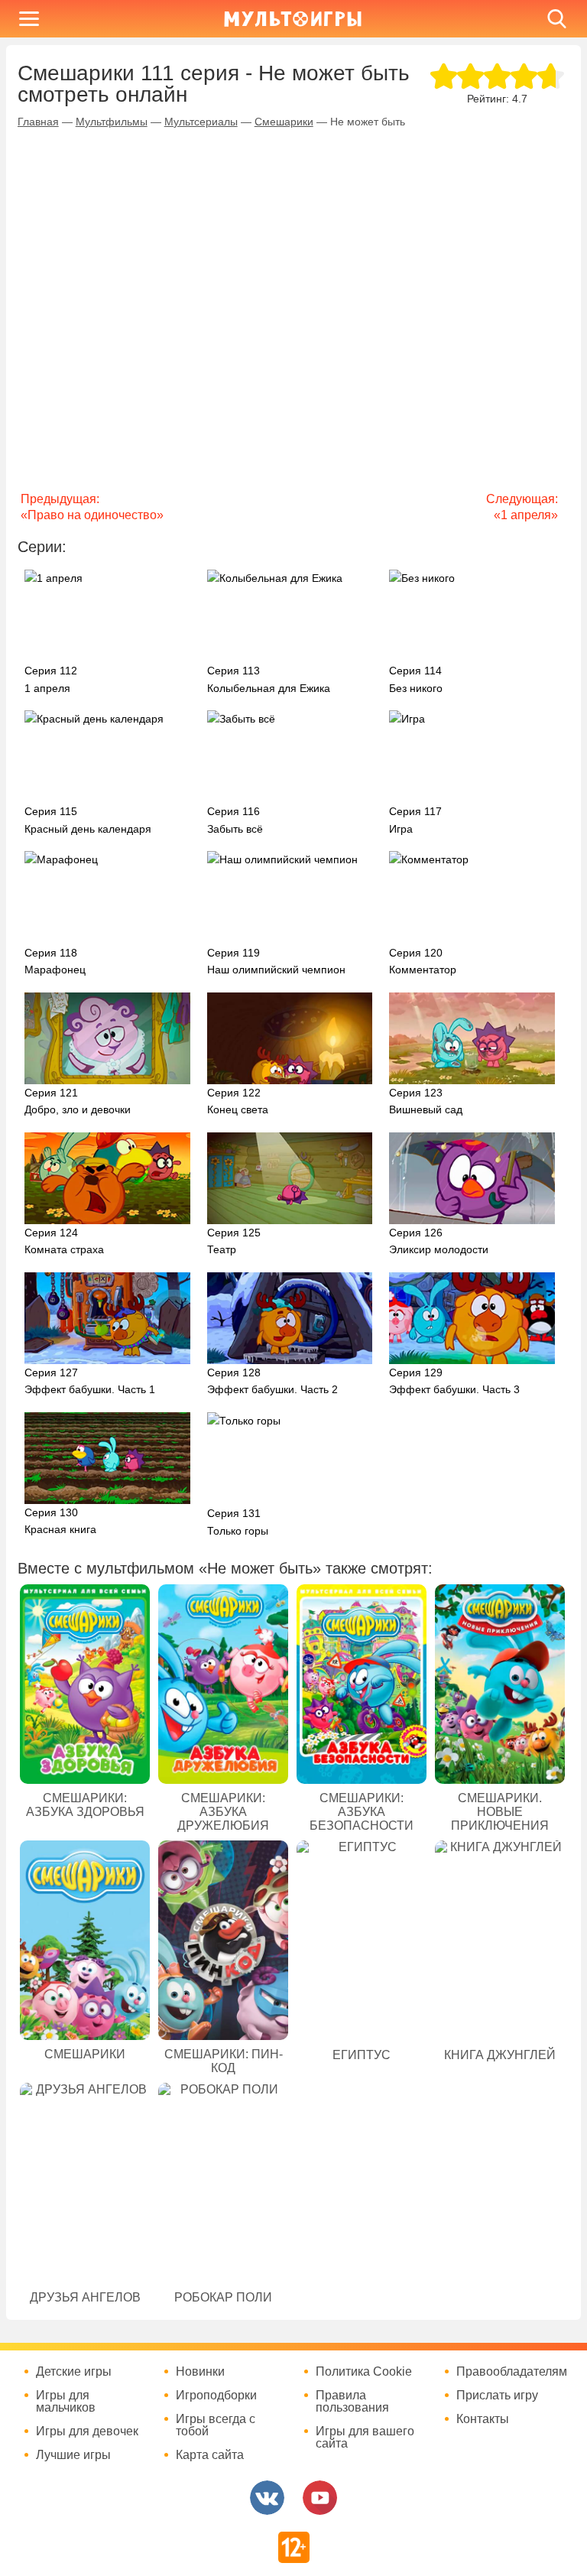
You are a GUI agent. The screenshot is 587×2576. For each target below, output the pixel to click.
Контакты (483, 2419)
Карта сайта (210, 2455)
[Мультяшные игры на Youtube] (320, 2498)
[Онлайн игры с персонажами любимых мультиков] (293, 19)
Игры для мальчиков (66, 2402)
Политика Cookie (364, 2372)
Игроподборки (216, 2396)
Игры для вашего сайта (365, 2438)
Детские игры (74, 2372)
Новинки (200, 2372)
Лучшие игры (73, 2455)
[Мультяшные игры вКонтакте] (267, 2498)
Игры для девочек (87, 2431)
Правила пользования (352, 2402)
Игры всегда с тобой (216, 2425)
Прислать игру (497, 2396)
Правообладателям (512, 2372)
